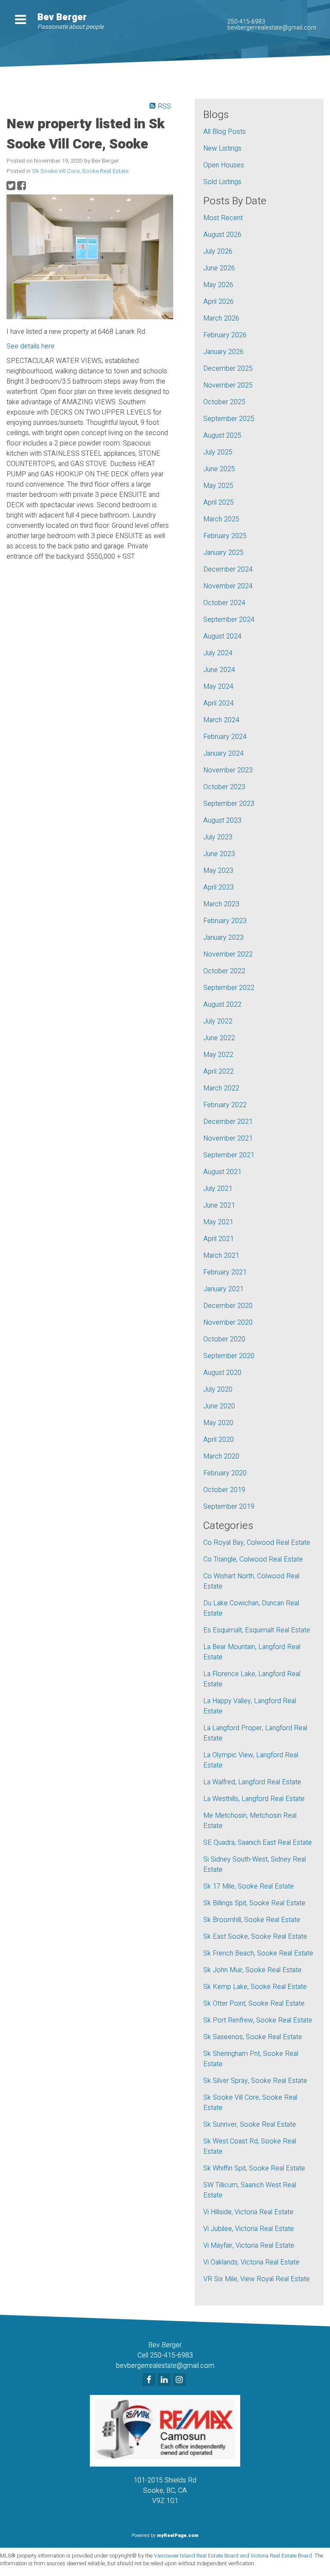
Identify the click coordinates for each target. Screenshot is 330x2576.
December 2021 (228, 1122)
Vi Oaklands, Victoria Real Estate (251, 2262)
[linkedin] (165, 2380)
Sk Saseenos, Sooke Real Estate (253, 2037)
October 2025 (224, 402)
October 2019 (224, 1490)
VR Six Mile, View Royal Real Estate (257, 2279)
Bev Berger (62, 17)
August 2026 (222, 235)
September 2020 (229, 1356)
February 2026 (225, 335)
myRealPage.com (178, 2535)
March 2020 (221, 1456)
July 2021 (218, 1189)
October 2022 (224, 971)
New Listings (222, 148)
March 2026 (221, 318)
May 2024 (218, 687)
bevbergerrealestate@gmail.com (272, 28)
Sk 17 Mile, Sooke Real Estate (249, 1886)
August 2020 (222, 1373)
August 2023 (222, 820)
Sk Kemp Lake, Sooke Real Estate (255, 1987)
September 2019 (229, 1507)
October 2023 (224, 787)
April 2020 (218, 1440)
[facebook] (150, 2380)
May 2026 (218, 285)
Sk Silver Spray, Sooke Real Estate (255, 2081)
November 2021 (228, 1138)
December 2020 (228, 1306)
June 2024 (219, 670)
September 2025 (229, 419)
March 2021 (221, 1256)
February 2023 (225, 921)
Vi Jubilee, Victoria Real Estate (249, 2229)
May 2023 (218, 871)
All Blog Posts (225, 132)
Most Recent (223, 218)
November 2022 (228, 954)
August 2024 (222, 636)
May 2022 (218, 1055)
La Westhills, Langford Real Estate (254, 1799)
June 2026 (219, 268)
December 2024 (228, 569)
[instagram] (180, 2380)
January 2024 (223, 754)
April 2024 (218, 703)
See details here (31, 346)
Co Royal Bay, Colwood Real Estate (257, 1543)
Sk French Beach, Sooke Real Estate (258, 1953)
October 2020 (224, 1339)
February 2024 (225, 737)
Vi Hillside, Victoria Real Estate (248, 2212)
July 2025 (218, 452)
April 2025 (218, 502)
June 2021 (219, 1205)
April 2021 (218, 1239)
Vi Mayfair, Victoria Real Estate (249, 2246)
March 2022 (221, 1088)
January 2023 (223, 938)
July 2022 (218, 1021)
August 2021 (222, 1172)
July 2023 (218, 837)
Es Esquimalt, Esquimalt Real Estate (257, 1630)
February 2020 (225, 1473)
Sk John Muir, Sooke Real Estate (252, 1970)
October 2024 (224, 603)
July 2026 (218, 251)
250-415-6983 (246, 22)
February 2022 (225, 1105)
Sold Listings (222, 182)
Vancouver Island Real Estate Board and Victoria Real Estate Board (233, 2556)
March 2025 (221, 519)
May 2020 (218, 1423)
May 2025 (218, 486)
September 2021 (229, 1155)
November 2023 (228, 770)
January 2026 (223, 352)
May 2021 (218, 1222)
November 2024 (228, 586)
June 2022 (219, 1038)
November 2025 (228, 385)
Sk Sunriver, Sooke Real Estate (250, 2125)
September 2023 (229, 804)
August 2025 (222, 436)
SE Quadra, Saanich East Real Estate (258, 1843)
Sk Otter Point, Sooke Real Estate (254, 2004)
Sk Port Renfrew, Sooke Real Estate (258, 2020)
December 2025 (228, 369)
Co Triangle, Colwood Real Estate (253, 1559)
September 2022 (229, 988)
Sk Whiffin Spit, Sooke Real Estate (254, 2168)
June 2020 (219, 1406)
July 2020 (218, 1389)
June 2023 (219, 854)
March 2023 (221, 904)
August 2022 (222, 1005)
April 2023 (218, 887)
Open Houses (224, 165)
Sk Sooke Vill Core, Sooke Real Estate (80, 171)
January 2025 (223, 553)
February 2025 (225, 536)
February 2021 (225, 1272)
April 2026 (218, 302)
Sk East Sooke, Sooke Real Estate (255, 1937)
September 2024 (229, 620)
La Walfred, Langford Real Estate (252, 1782)
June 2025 (219, 469)
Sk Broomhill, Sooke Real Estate (252, 1920)
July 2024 (218, 653)
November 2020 (228, 1323)
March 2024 (221, 720)
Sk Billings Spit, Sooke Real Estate (254, 1903)
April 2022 (218, 1072)
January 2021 (223, 1289)
